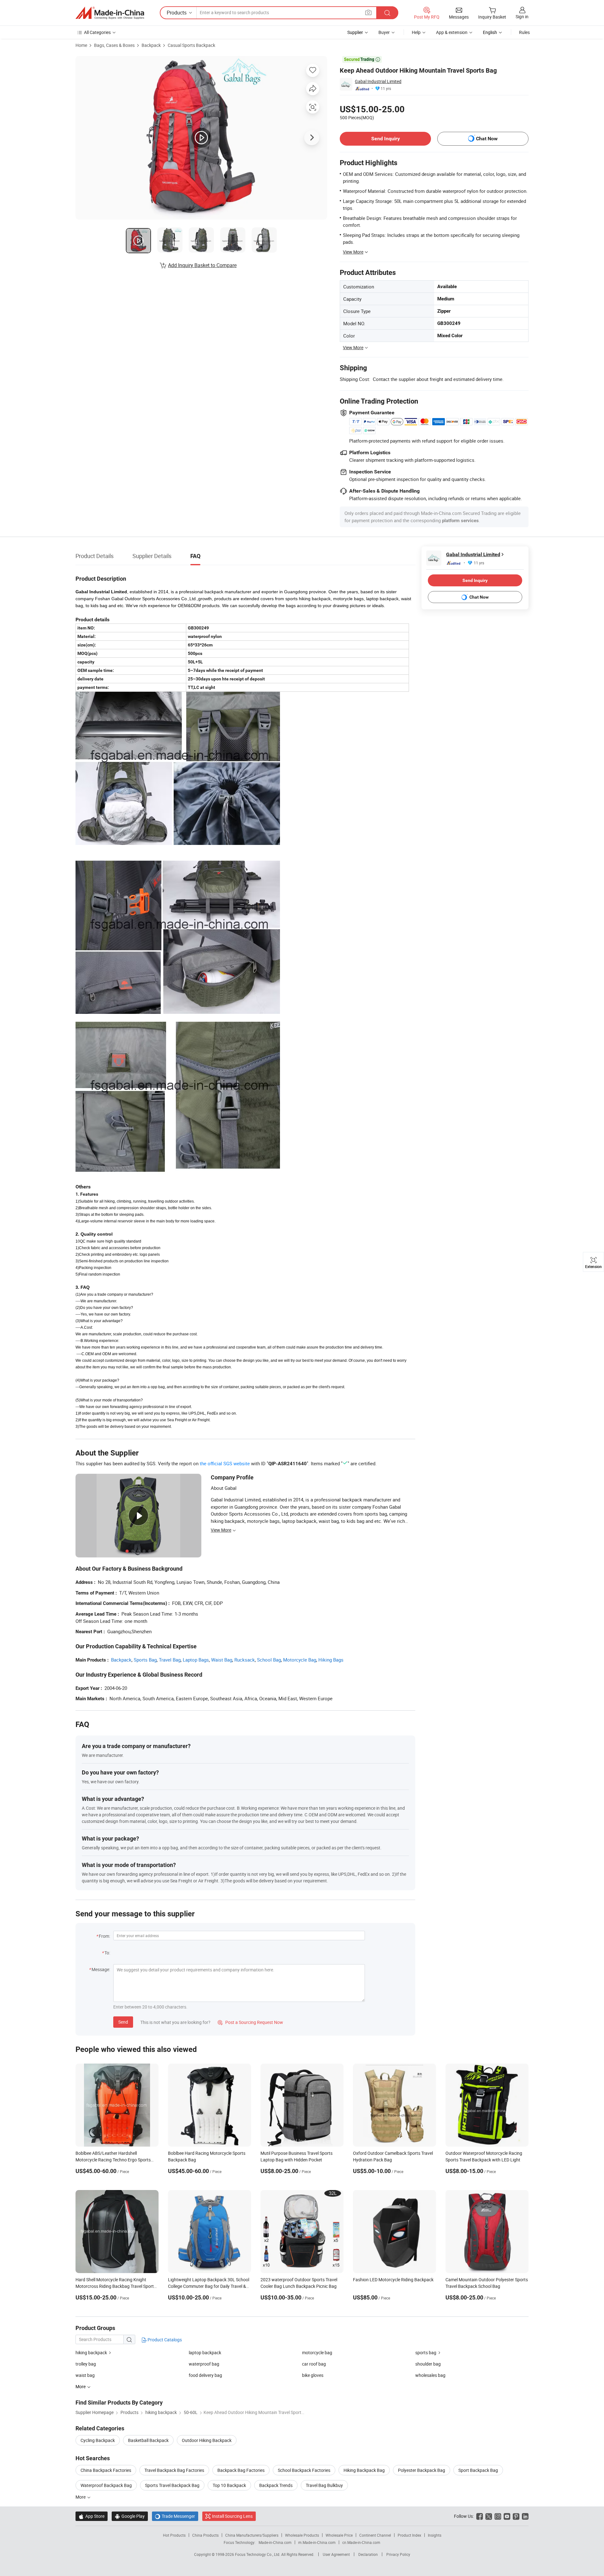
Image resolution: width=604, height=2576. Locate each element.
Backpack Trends (276, 2485)
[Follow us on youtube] (507, 2516)
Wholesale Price (339, 2535)
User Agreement (336, 2554)
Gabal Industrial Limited (378, 81)
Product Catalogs (164, 2340)
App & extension (452, 32)
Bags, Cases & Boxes (114, 45)
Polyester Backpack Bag (422, 2470)
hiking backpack (91, 2352)
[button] (368, 12)
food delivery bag (205, 2375)
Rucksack (245, 1660)
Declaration (368, 2554)
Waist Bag (222, 1660)
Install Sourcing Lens (232, 2516)
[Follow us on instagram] (498, 2516)
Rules (524, 32)
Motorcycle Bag (300, 1660)
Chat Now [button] (487, 139)
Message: (101, 1969)
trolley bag (86, 2364)
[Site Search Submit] (387, 13)
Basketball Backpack (148, 2440)
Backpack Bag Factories (241, 2470)
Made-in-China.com (275, 2542)
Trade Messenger (175, 2516)
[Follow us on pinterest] (516, 2516)
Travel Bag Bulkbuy (324, 2485)
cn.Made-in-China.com (361, 2542)
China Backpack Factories (106, 2470)
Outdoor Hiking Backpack (207, 2440)
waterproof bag (204, 2364)
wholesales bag (430, 2375)
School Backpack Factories (304, 2470)
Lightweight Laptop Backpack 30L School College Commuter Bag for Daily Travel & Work (209, 2286)
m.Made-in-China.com (317, 2542)
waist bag (85, 2375)
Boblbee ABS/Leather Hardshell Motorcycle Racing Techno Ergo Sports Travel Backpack (113, 2160)
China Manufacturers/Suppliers (252, 2535)
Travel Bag (170, 1660)
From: (104, 1936)
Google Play (130, 2516)
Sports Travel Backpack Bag (172, 2485)
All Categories (97, 32)
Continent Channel (375, 2535)
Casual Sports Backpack (191, 45)
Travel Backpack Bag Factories (174, 2470)
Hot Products (174, 2535)
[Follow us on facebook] (480, 2516)
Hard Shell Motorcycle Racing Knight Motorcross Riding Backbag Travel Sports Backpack (116, 2286)
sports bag (426, 2352)
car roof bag (314, 2364)
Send (123, 2022)
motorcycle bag (317, 2352)
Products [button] (177, 13)
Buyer (384, 32)
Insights (435, 2535)
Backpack (151, 45)
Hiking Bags (331, 1660)
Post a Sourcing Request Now (250, 2022)
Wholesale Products (302, 2535)
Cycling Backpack (98, 2440)
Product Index (409, 2535)
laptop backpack (205, 2352)
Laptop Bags (196, 1660)
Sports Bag (145, 1660)
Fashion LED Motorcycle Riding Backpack (393, 2280)
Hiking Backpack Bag (364, 2470)
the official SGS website (225, 1463)
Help (416, 32)
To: (107, 1953)
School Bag (269, 1660)
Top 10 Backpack (229, 2485)
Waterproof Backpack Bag (106, 2485)
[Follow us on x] (489, 2516)
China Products (205, 2535)
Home (81, 45)
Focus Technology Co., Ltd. (258, 2554)
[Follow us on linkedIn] (525, 2516)
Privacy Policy (398, 2554)
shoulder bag (428, 2364)
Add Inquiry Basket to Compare (202, 265)
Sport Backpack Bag (478, 2470)
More (81, 2497)
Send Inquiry (386, 139)
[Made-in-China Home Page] (110, 13)
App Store (92, 2516)
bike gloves (313, 2375)
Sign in (522, 17)
